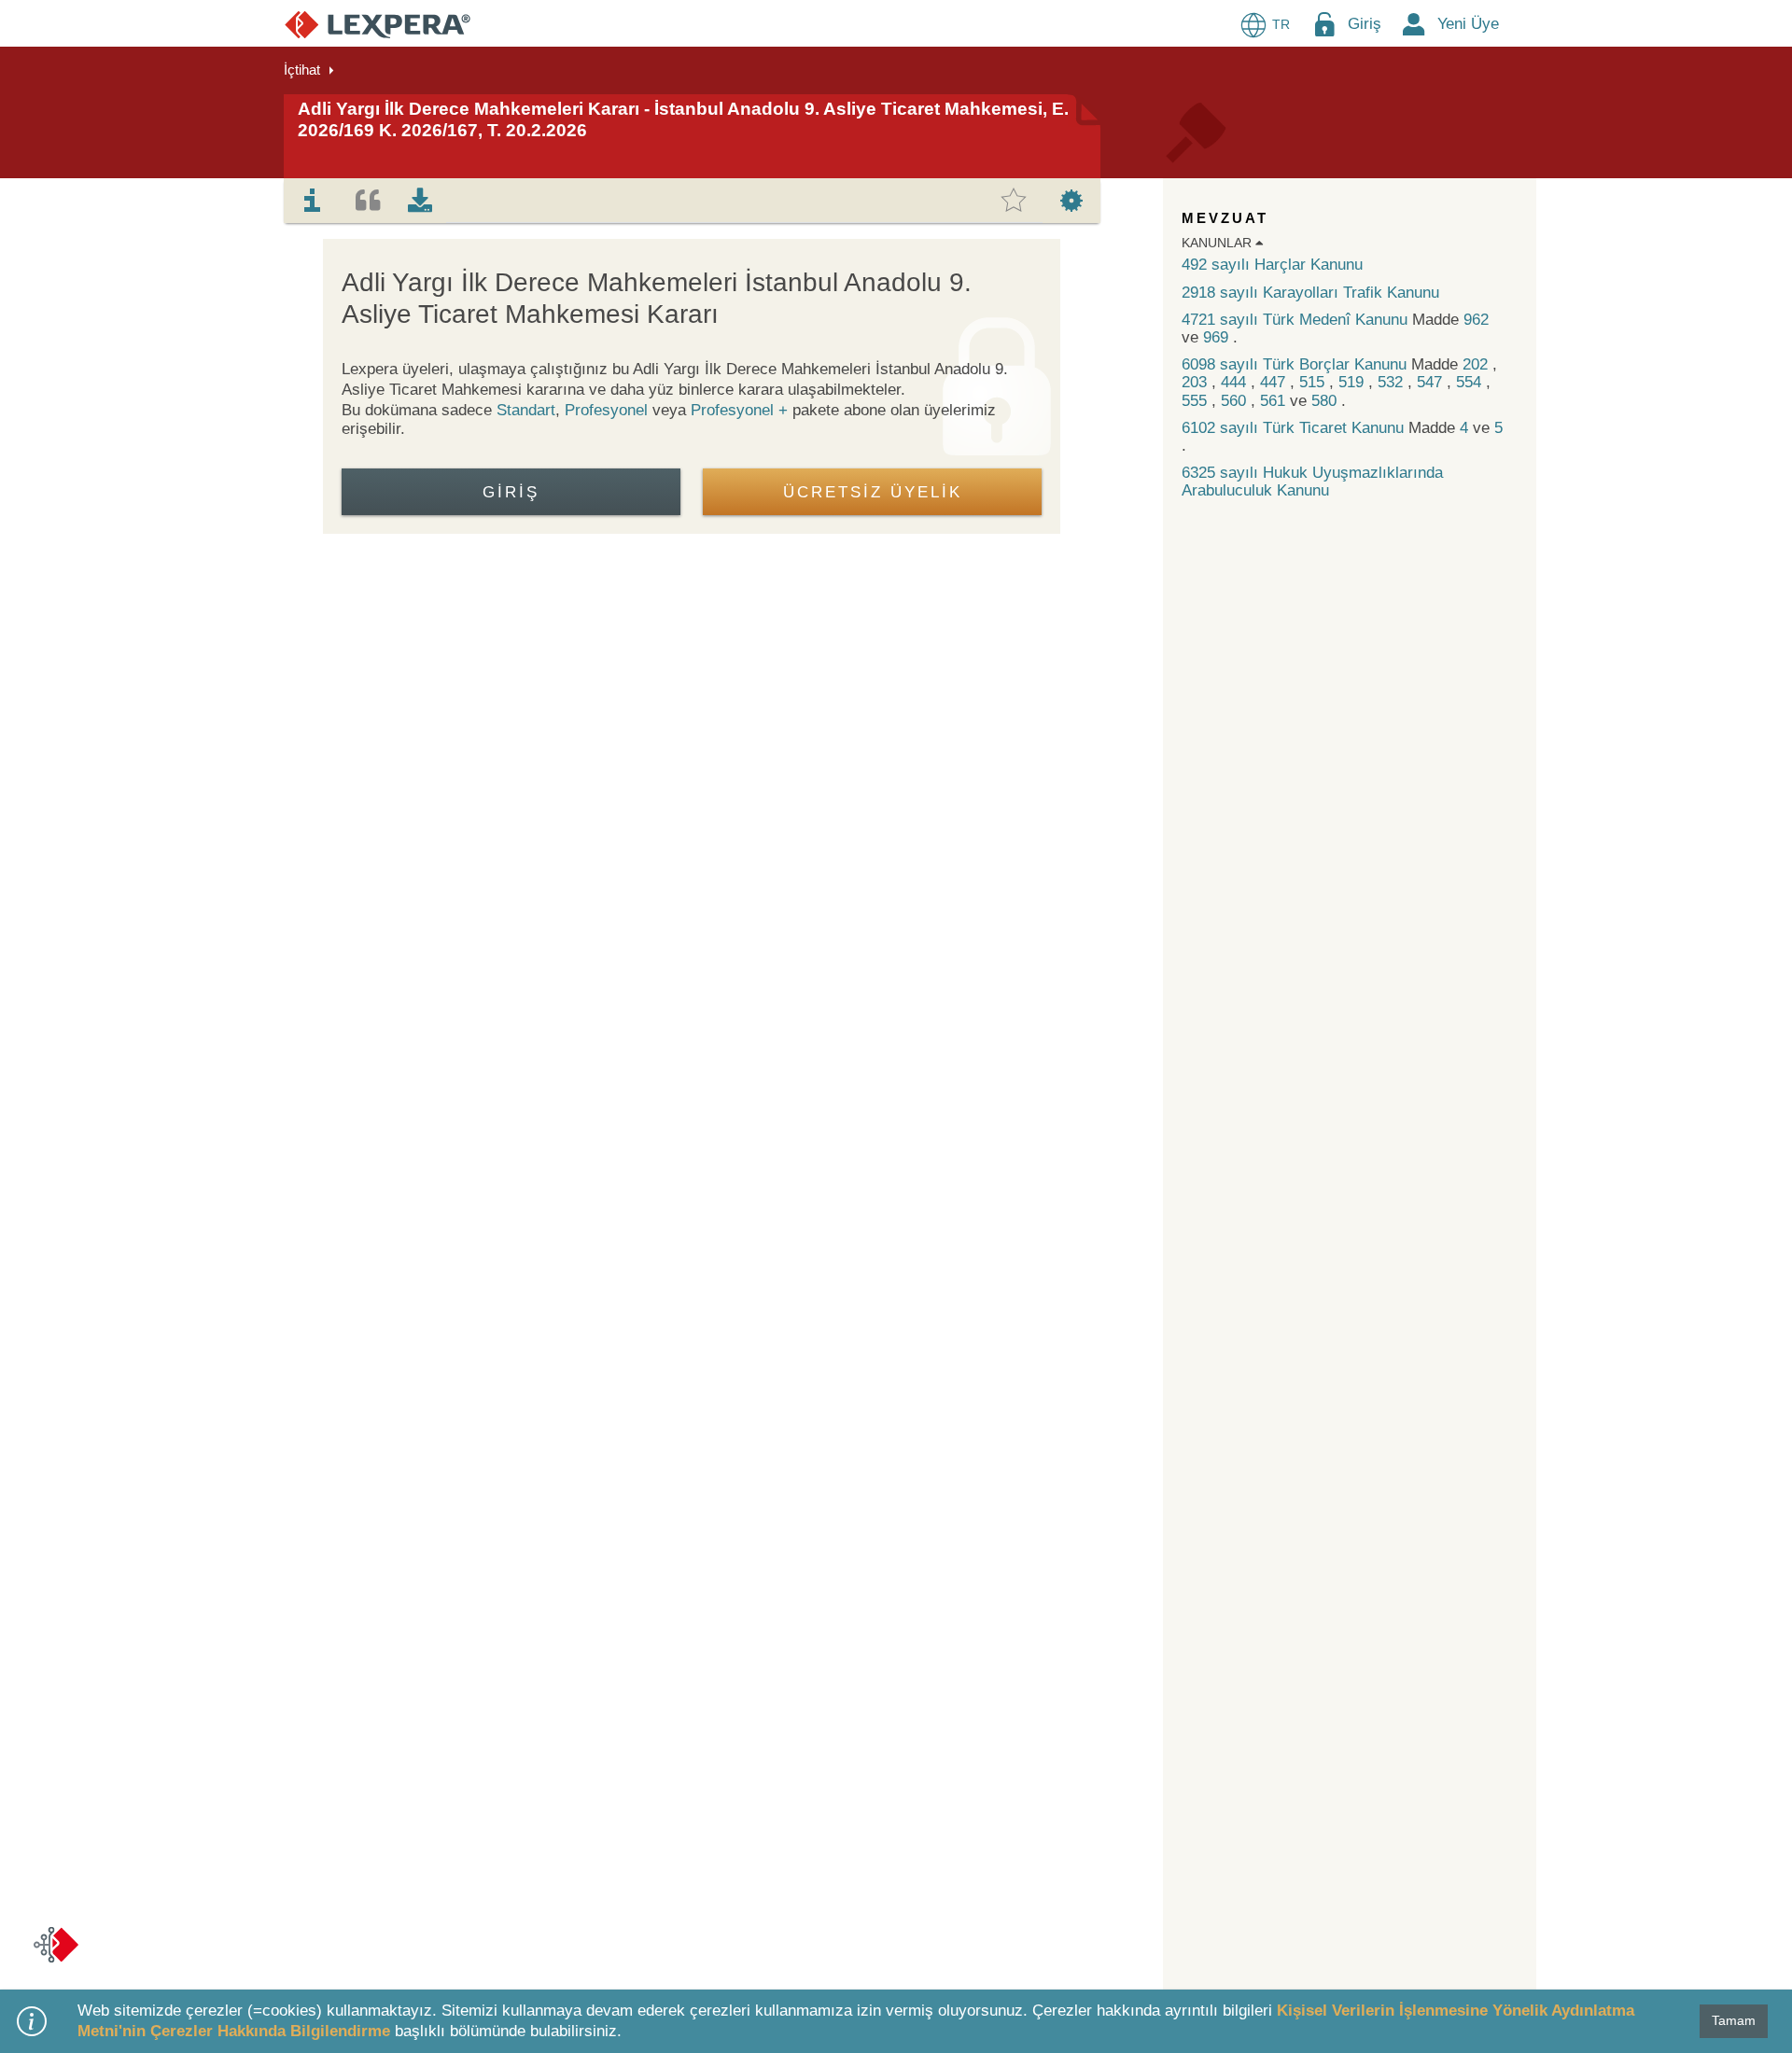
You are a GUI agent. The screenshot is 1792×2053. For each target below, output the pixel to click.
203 (1197, 382)
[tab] (313, 201)
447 (1275, 382)
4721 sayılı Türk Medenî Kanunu (1297, 320)
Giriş (1365, 24)
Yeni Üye (1468, 24)
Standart (526, 410)
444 (1236, 382)
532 (1393, 382)
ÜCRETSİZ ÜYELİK (873, 492)
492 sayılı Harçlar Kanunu (1272, 265)
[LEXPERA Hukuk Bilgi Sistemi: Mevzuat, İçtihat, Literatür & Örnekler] (378, 24)
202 (1477, 364)
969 (1218, 337)
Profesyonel (606, 410)
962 (1476, 320)
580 (1326, 401)
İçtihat (302, 70)
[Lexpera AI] (56, 1945)
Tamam (1734, 2020)
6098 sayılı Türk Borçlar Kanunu (1296, 364)
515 (1314, 382)
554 (1471, 382)
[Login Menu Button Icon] (1324, 24)
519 (1353, 382)
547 (1432, 382)
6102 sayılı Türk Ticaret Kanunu (1295, 428)
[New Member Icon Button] (1414, 24)
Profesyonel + (742, 410)
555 (1197, 401)
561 (1275, 401)
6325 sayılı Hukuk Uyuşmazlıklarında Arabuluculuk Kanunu (1312, 482)
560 (1236, 401)
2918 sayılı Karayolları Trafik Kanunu (1310, 293)
